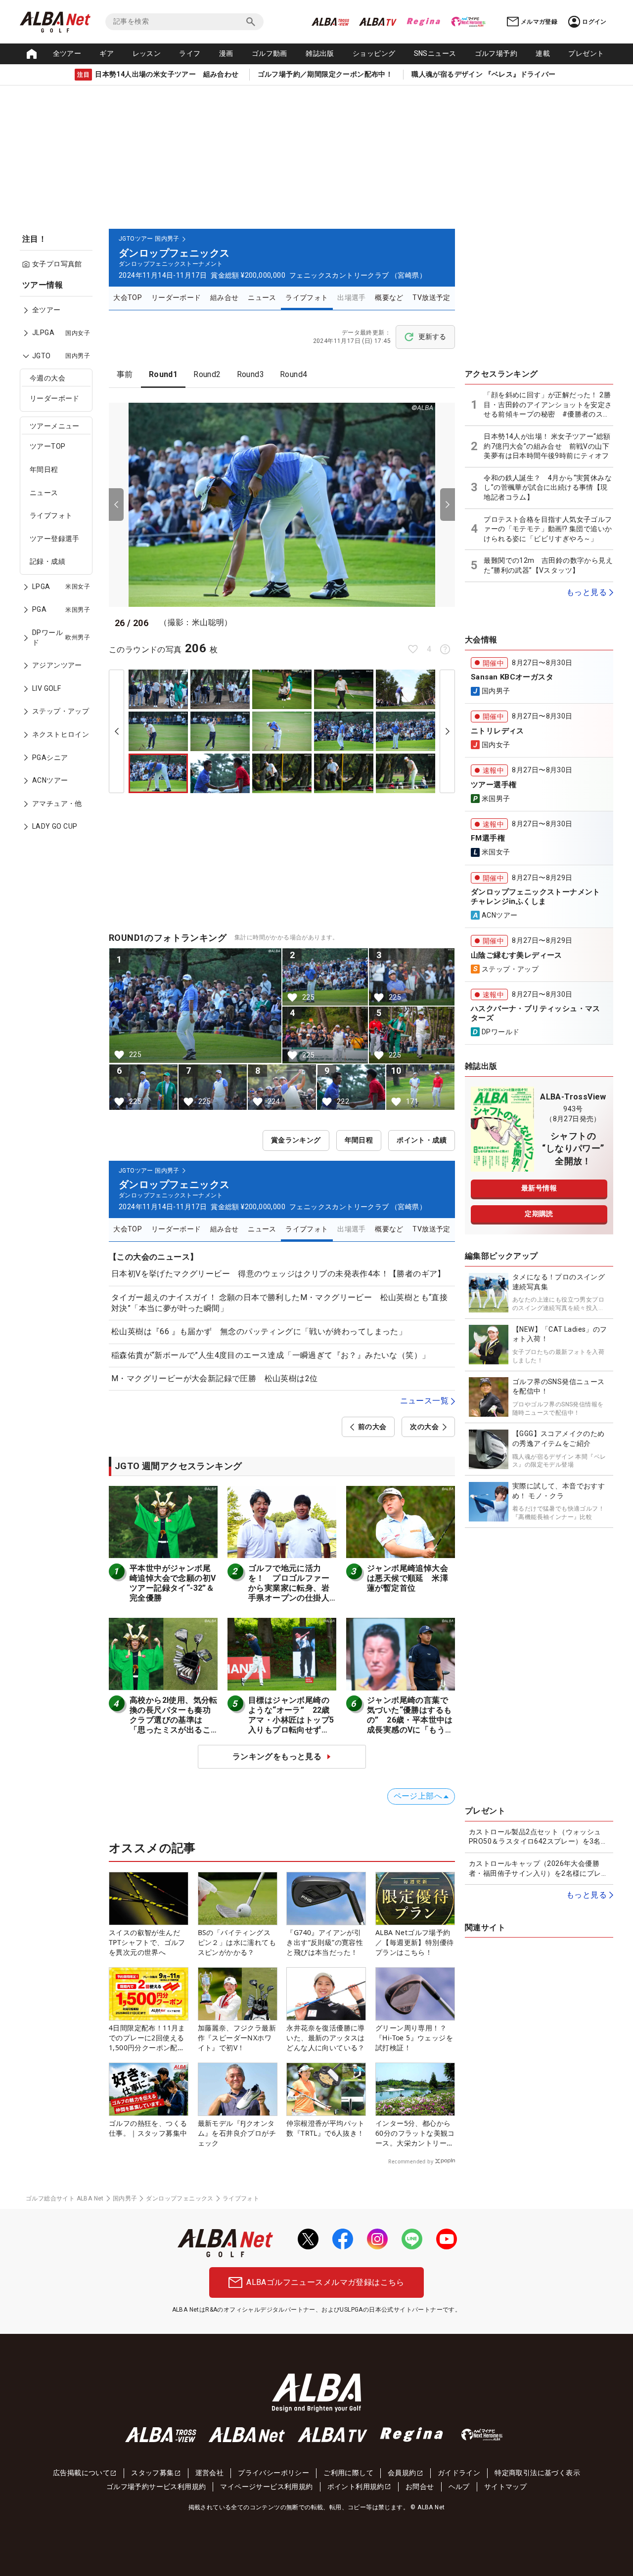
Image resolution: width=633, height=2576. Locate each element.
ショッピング (374, 53)
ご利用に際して (348, 2473)
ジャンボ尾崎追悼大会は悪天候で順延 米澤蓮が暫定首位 (407, 1578)
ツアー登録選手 (55, 539)
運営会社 (210, 2473)
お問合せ (420, 2487)
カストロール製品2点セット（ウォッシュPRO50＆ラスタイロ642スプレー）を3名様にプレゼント (538, 1837)
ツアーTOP (47, 446)
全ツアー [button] (67, 53)
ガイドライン (459, 2473)
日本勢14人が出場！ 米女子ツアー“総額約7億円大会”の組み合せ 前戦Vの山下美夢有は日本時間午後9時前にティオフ (548, 446)
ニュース (44, 493)
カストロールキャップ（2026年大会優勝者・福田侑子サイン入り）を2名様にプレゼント (539, 1869)
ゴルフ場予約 (496, 53)
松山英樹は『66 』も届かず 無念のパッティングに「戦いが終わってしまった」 (259, 1331)
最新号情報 (539, 1188)
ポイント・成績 (422, 1140)
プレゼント (586, 53)
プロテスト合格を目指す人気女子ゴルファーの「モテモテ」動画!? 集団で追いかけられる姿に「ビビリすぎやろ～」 (548, 529)
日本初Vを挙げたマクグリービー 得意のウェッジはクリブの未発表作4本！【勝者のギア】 (278, 1274)
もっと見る (587, 592)
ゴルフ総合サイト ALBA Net (65, 2198)
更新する (432, 337)
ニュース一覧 (424, 1401)
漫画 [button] (226, 53)
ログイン (594, 22)
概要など (389, 297)
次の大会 (424, 1427)
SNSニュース (435, 53)
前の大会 (372, 1427)
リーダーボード (55, 398)
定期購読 (539, 1214)
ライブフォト (51, 515)
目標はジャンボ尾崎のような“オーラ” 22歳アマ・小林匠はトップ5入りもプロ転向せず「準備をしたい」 (291, 1720)
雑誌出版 (320, 53)
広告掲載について (81, 2473)
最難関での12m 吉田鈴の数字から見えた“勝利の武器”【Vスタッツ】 (548, 565)
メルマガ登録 (539, 22)
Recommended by (411, 2161)
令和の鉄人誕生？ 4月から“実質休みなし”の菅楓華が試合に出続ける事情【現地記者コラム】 (548, 487)
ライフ (190, 53)
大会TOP (128, 297)
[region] (59, 563)
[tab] (125, 375)
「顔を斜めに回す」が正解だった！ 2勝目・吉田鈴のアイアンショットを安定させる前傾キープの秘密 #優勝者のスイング (548, 405)
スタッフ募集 (152, 2473)
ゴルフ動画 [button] (270, 53)
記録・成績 (47, 561)
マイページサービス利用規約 (266, 2487)
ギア (107, 53)
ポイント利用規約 (356, 2487)
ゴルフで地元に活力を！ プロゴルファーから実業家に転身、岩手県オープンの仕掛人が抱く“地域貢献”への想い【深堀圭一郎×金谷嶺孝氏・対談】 (291, 1598)
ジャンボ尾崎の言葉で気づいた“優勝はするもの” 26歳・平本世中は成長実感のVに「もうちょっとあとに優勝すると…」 (410, 1725)
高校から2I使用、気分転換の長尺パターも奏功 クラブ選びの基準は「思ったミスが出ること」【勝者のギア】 (174, 1720)
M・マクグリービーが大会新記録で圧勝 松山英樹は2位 (214, 1378)
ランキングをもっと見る (277, 1756)
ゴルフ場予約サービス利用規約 (156, 2487)
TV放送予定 (431, 297)
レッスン (147, 53)
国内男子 (125, 2198)
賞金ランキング (296, 1140)
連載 (543, 53)
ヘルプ (459, 2487)
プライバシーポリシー (273, 2473)
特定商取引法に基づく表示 (537, 2473)
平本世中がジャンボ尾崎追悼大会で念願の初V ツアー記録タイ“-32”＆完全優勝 (177, 1583)
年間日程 (44, 469)
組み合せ (225, 297)
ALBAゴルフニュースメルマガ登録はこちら (325, 2282)
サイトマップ (505, 2487)
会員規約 (402, 2473)
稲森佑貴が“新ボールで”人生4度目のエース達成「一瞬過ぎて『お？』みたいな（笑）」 (271, 1355)
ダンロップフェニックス (180, 2198)
